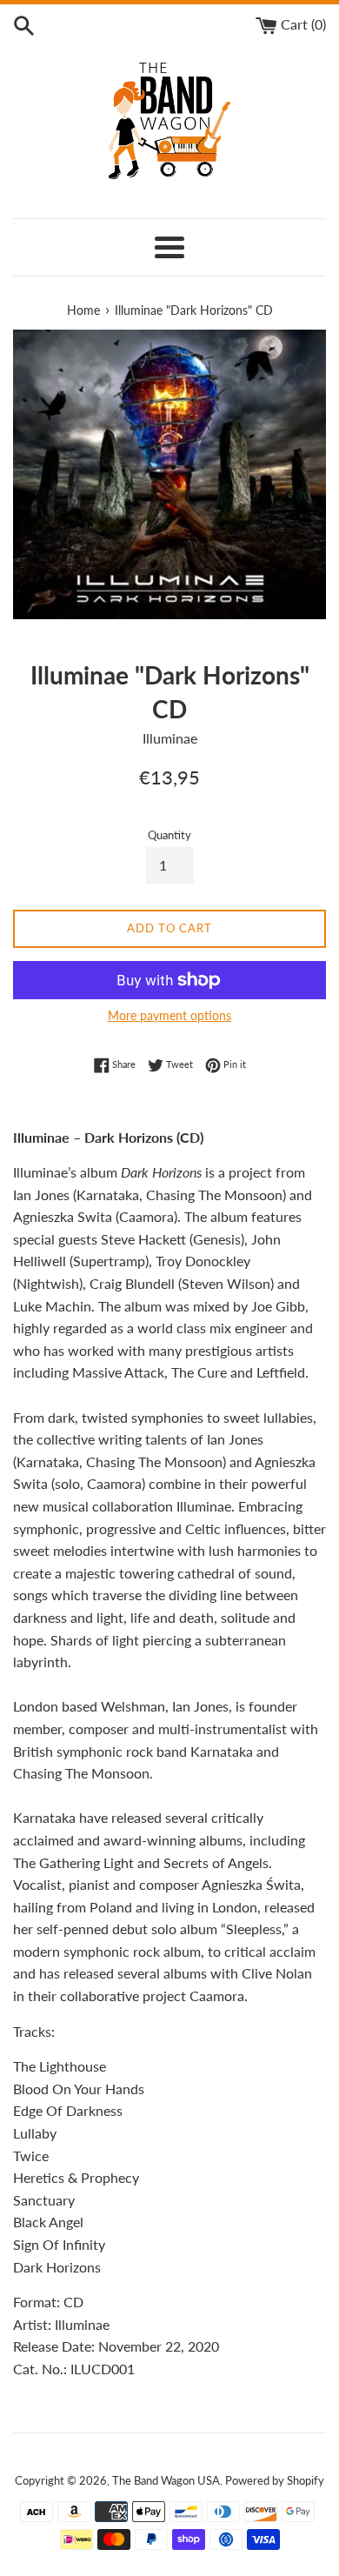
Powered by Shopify (275, 2480)
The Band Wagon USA (166, 2480)
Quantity (169, 835)
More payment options (169, 1015)
